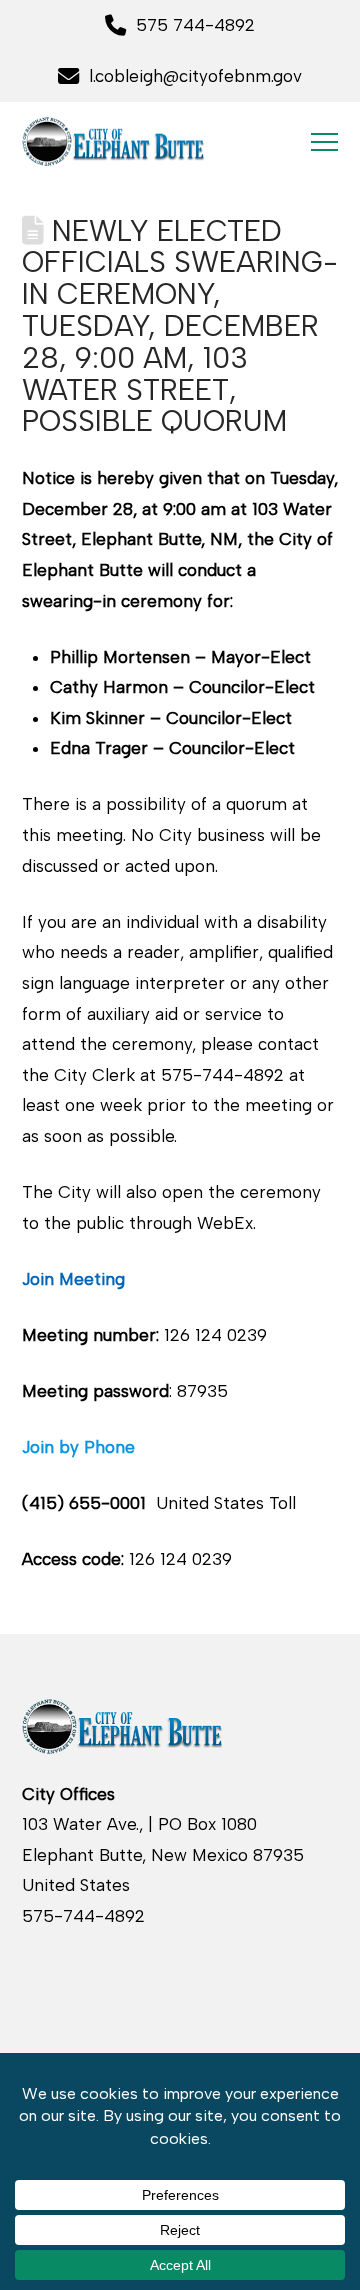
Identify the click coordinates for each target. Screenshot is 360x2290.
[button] (324, 141)
